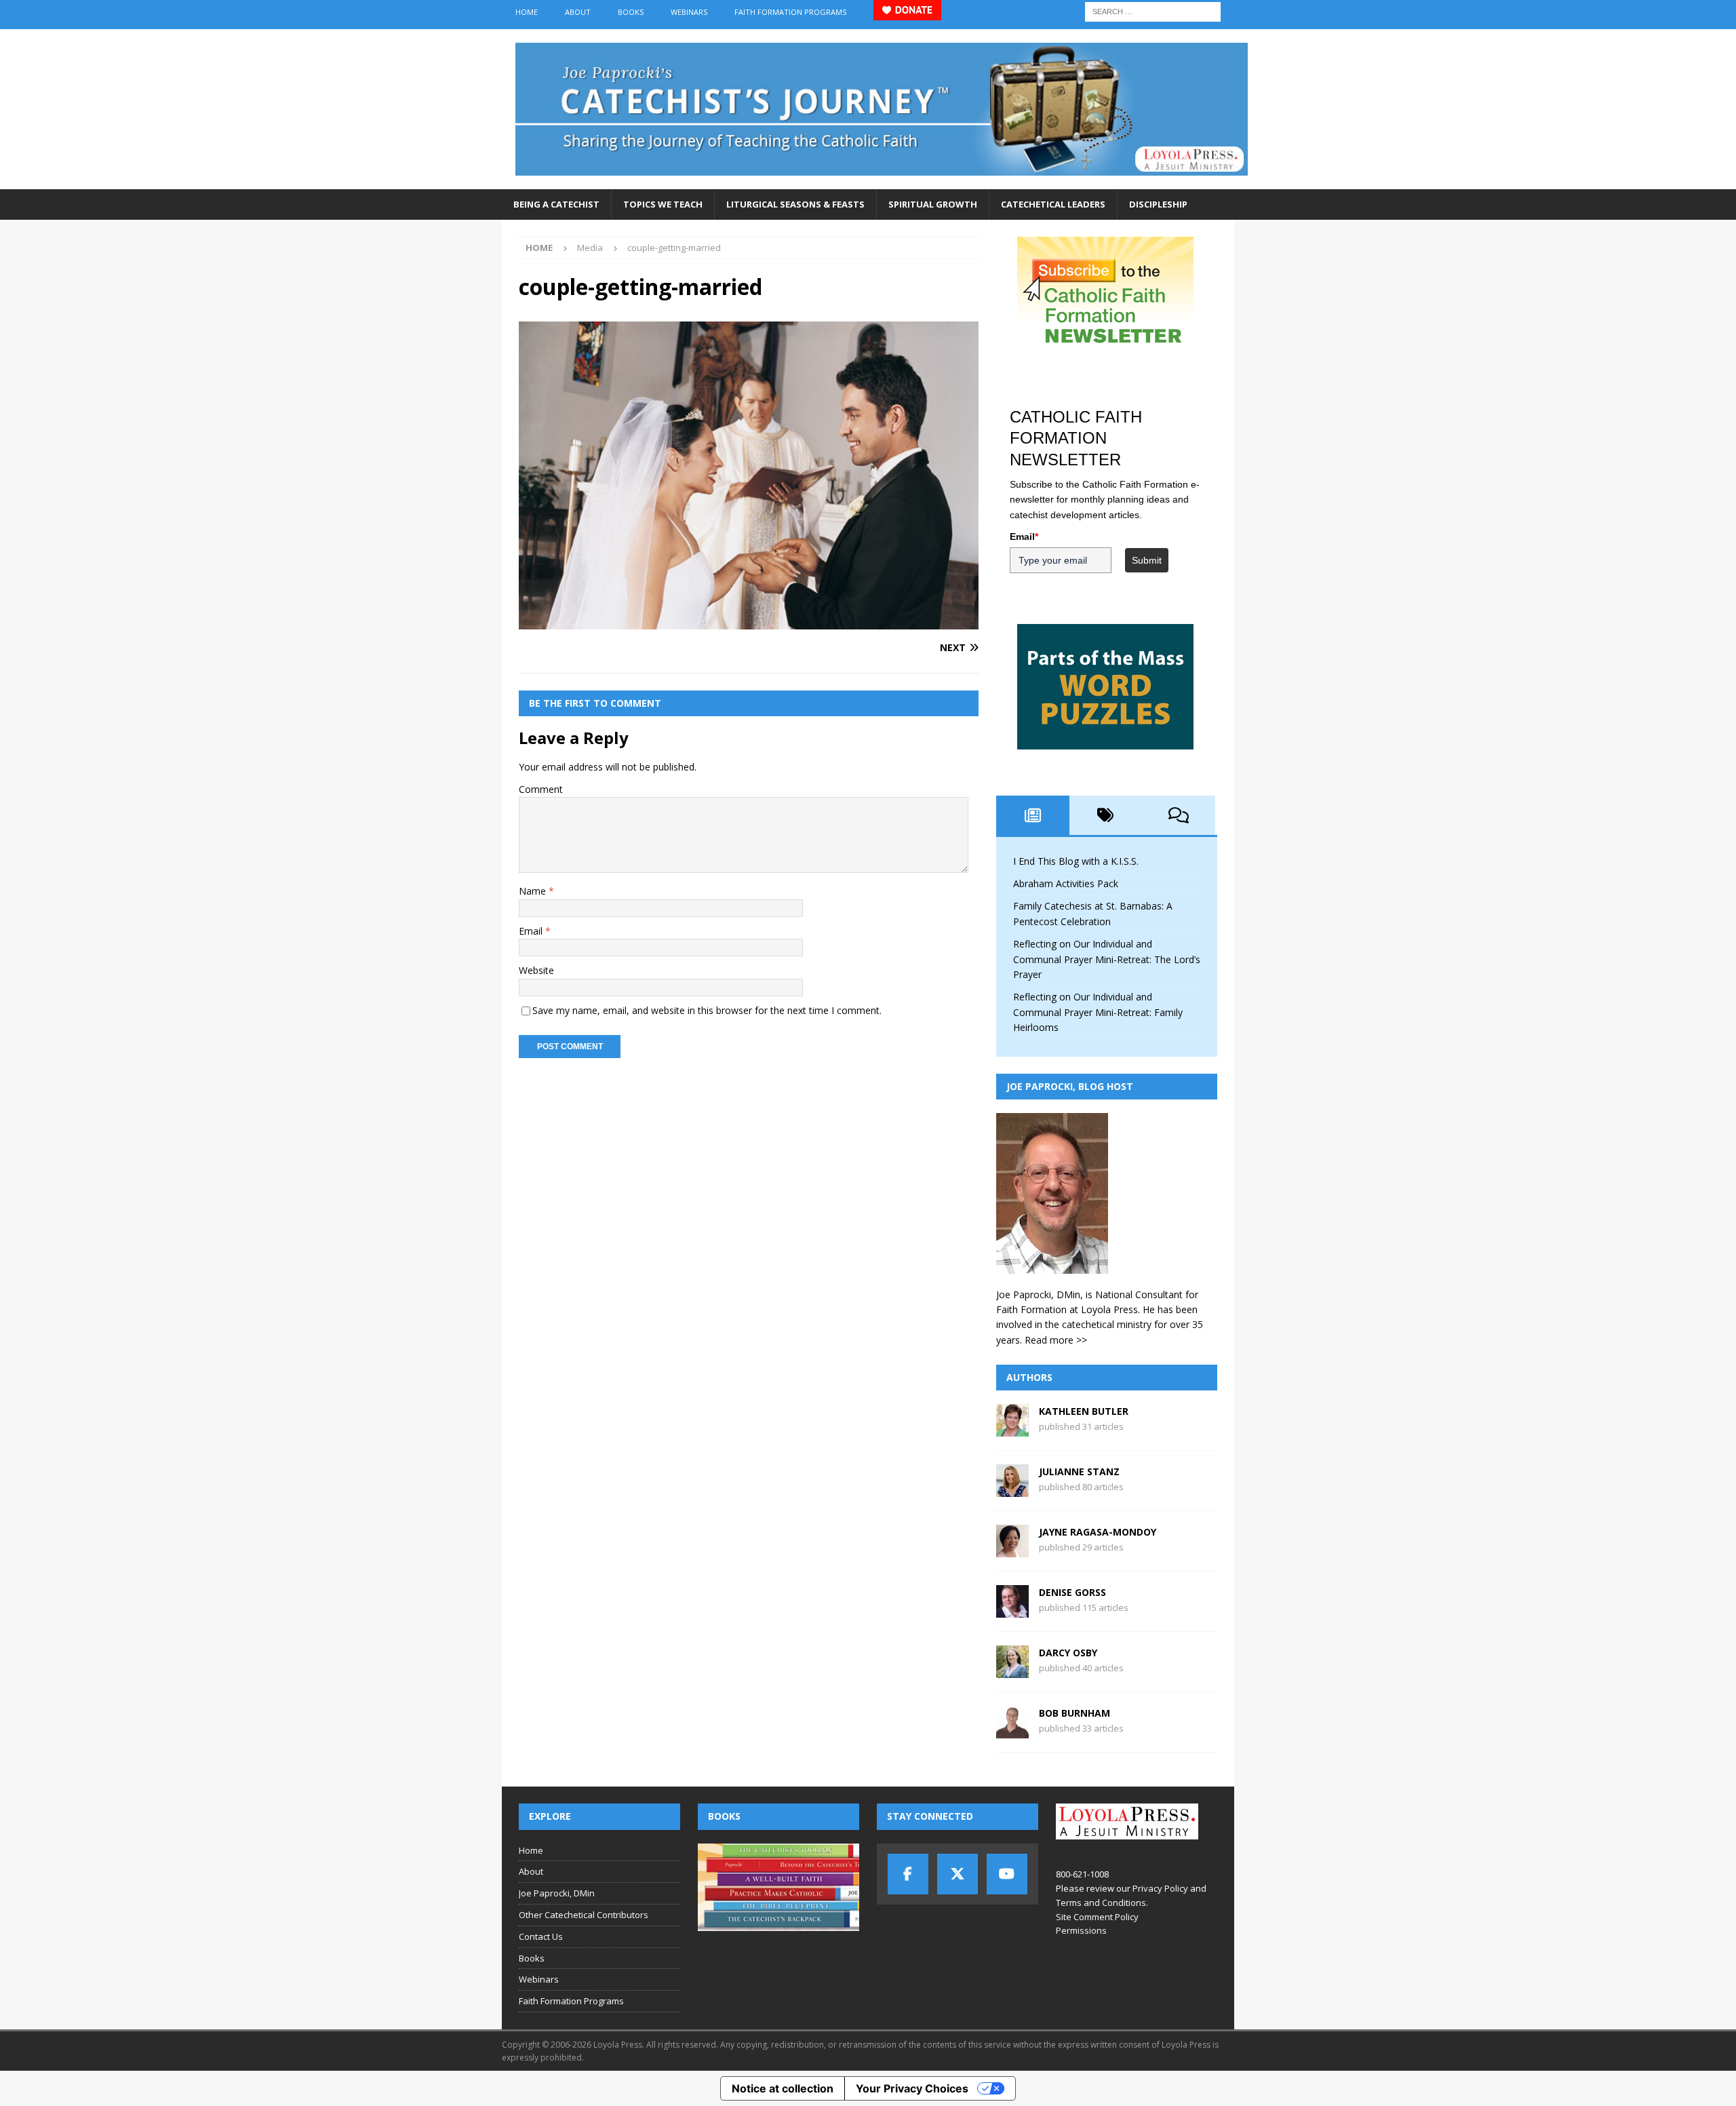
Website (536, 970)
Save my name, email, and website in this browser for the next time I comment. (707, 1010)
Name (534, 891)
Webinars (689, 12)
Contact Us (541, 1936)
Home (527, 12)
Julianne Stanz (1079, 1471)
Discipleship (1158, 204)
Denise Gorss (1072, 1592)
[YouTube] (1007, 1874)
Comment (541, 789)
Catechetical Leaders (1053, 204)
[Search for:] (1153, 11)
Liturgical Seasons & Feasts (795, 204)
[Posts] (1033, 815)
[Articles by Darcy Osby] (1012, 1670)
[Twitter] (958, 1874)
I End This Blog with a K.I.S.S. (1076, 861)
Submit (1147, 560)
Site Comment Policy (1097, 1917)
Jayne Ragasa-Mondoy (1098, 1532)
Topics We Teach (663, 204)
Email (532, 931)
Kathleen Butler (1084, 1411)
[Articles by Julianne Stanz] (1012, 1489)
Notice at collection (783, 2088)
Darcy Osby (1068, 1653)
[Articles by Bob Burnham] (1012, 1731)
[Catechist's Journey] (882, 181)
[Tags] (1106, 815)
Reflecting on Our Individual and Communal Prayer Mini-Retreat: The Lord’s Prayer (1107, 959)
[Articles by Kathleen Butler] (1012, 1429)
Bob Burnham (1074, 1713)
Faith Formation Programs (790, 12)
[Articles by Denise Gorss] (1012, 1610)
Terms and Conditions (1101, 1903)
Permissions (1081, 1930)
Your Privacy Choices (912, 2088)
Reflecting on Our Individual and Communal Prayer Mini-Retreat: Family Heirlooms (1098, 1012)
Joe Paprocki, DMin (557, 1893)
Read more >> (1056, 1340)
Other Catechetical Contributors (584, 1915)
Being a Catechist (556, 204)
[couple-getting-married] (749, 622)
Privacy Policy (1160, 1888)
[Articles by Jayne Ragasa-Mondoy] (1012, 1549)
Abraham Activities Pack (1066, 883)
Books (631, 12)
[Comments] (1179, 815)
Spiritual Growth (933, 204)
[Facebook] (908, 1874)
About (578, 12)
